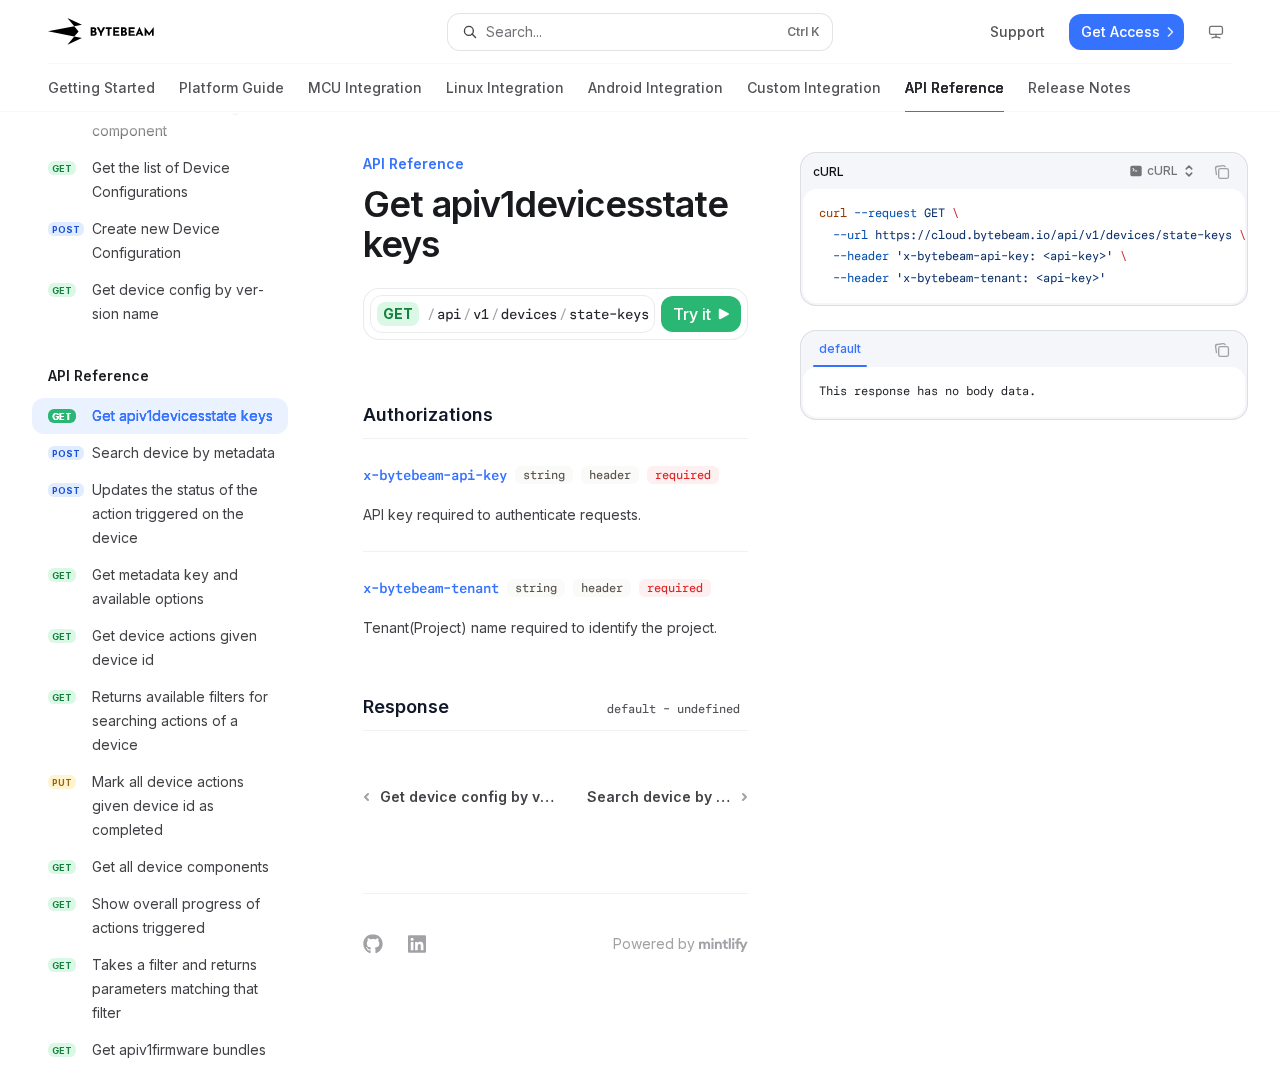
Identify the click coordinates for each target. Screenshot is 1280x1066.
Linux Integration (505, 87)
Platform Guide (231, 87)
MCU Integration (365, 87)
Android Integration (655, 87)
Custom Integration (814, 87)
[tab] (840, 349)
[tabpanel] (1024, 392)
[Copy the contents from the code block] (1222, 172)
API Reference (954, 87)
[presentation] (176, 589)
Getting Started (101, 87)
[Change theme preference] (1216, 32)
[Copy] (636, 314)
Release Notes (1079, 87)
